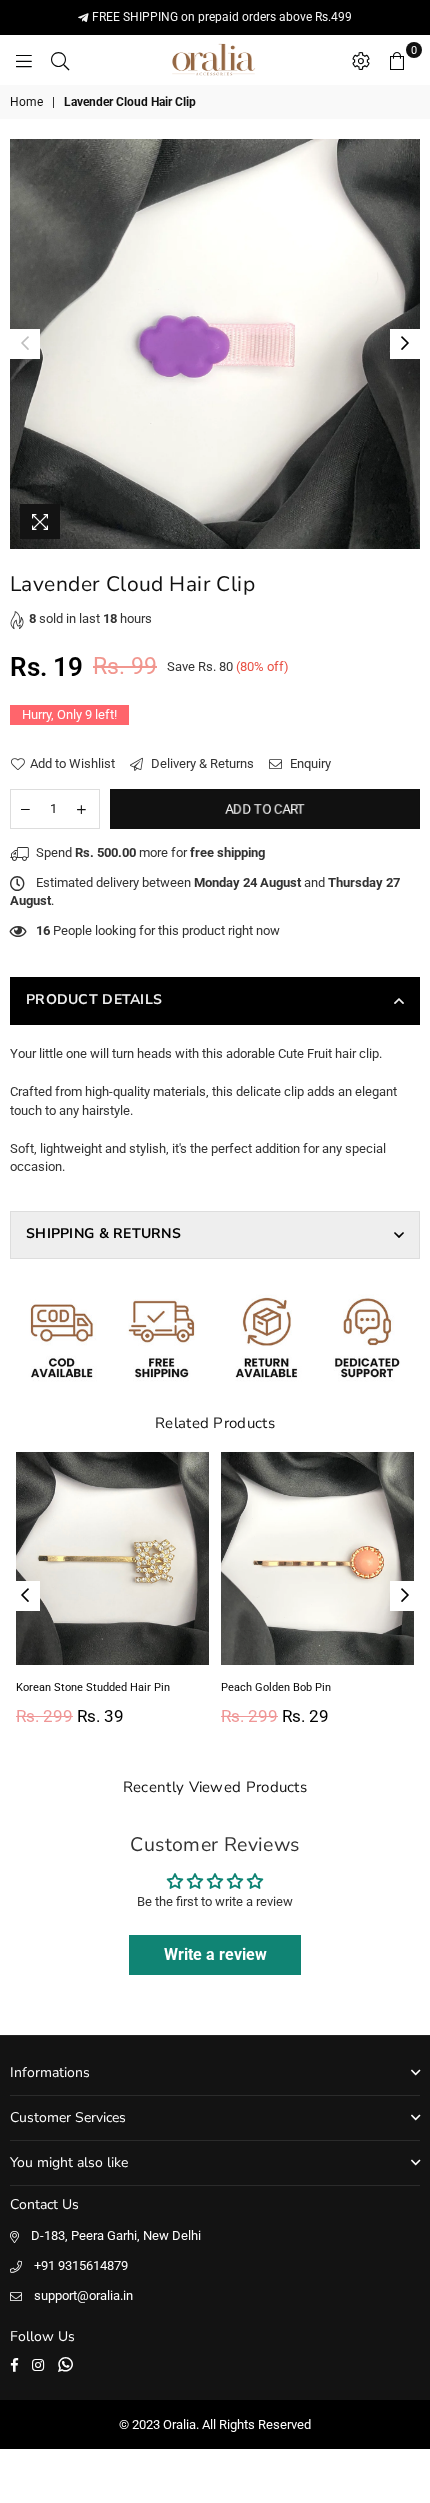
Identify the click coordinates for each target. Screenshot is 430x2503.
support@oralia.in (83, 2295)
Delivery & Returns (201, 763)
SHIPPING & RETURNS (103, 1233)
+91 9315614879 (81, 2265)
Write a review (215, 1954)
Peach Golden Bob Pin (276, 1687)
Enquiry (309, 763)
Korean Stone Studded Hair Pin (93, 1687)
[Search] (60, 60)
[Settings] (361, 60)
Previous (25, 344)
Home (26, 102)
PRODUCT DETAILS (94, 999)
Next (405, 344)
